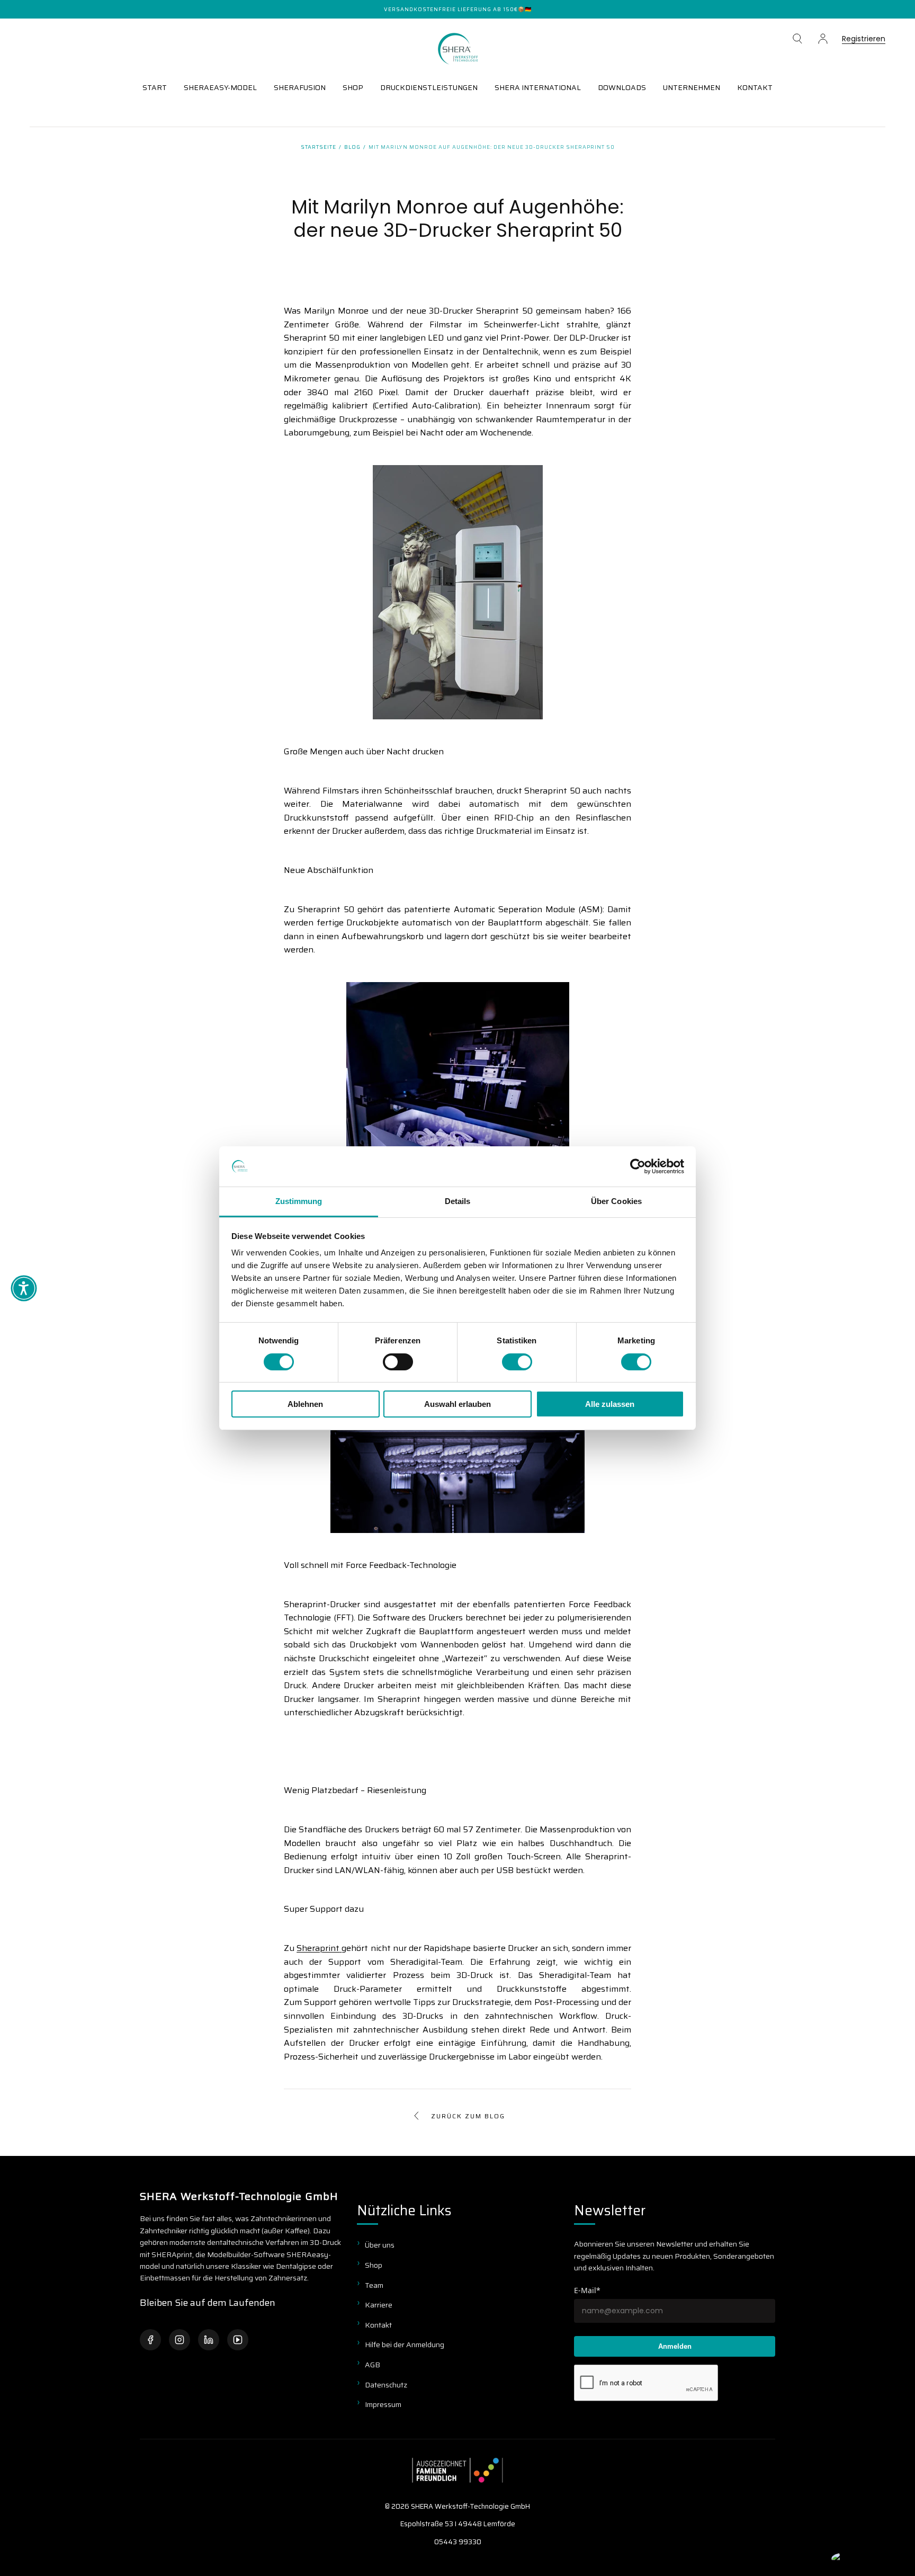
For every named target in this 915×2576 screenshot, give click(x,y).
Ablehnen (305, 1404)
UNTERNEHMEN (692, 87)
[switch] (398, 1362)
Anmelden (675, 2346)
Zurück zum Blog (468, 2116)
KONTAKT (755, 87)
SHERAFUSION (300, 87)
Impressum (383, 2404)
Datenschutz (386, 2385)
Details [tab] (458, 1201)
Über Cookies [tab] (616, 1201)
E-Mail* (587, 2290)
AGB (373, 2365)
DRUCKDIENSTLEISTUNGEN (429, 87)
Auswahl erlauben (457, 1404)
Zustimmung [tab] (299, 1201)
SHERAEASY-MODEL (220, 87)
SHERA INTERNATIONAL (538, 87)
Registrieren (864, 39)
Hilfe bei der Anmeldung (405, 2345)
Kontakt (378, 2325)
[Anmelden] (823, 39)
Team (374, 2285)
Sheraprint (318, 1948)
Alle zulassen (610, 1404)
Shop (374, 2265)
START (155, 87)
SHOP (353, 87)
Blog (352, 147)
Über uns (380, 2245)
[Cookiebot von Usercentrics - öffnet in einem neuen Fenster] (638, 1166)
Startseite (319, 147)
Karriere (379, 2305)
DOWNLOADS (622, 87)
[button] (797, 39)
